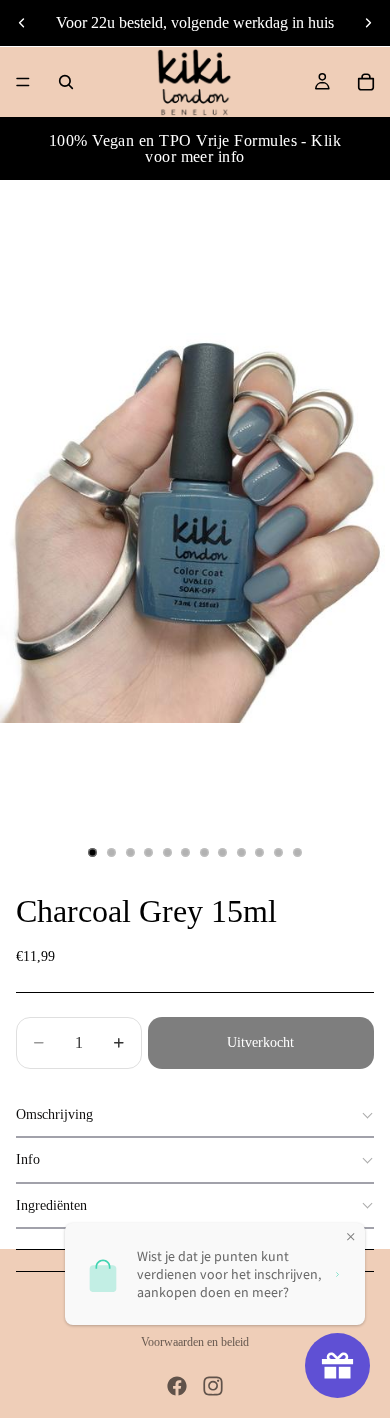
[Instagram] (213, 1386)
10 (260, 852)
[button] (195, 1115)
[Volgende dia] (368, 23)
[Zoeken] (66, 82)
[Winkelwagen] (366, 82)
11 (279, 852)
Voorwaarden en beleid (195, 1342)
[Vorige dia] (22, 23)
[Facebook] (177, 1386)
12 (297, 852)
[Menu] (23, 82)
